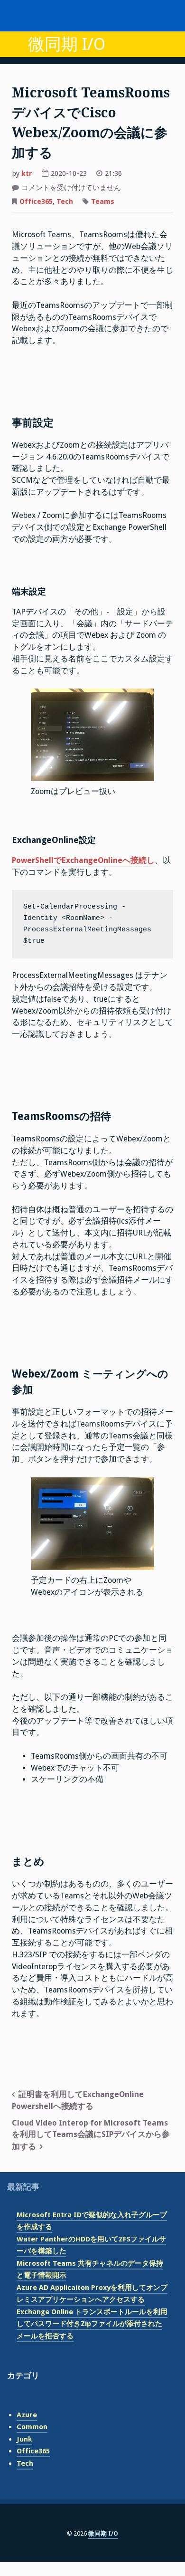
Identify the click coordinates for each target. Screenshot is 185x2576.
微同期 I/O (67, 44)
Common (32, 2427)
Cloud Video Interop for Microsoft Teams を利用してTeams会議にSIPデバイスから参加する (91, 2135)
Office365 (36, 201)
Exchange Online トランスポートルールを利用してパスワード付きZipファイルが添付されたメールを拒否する (92, 2324)
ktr (27, 173)
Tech (65, 201)
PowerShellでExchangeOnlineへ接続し (83, 860)
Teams (103, 201)
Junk (24, 2439)
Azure (27, 2415)
